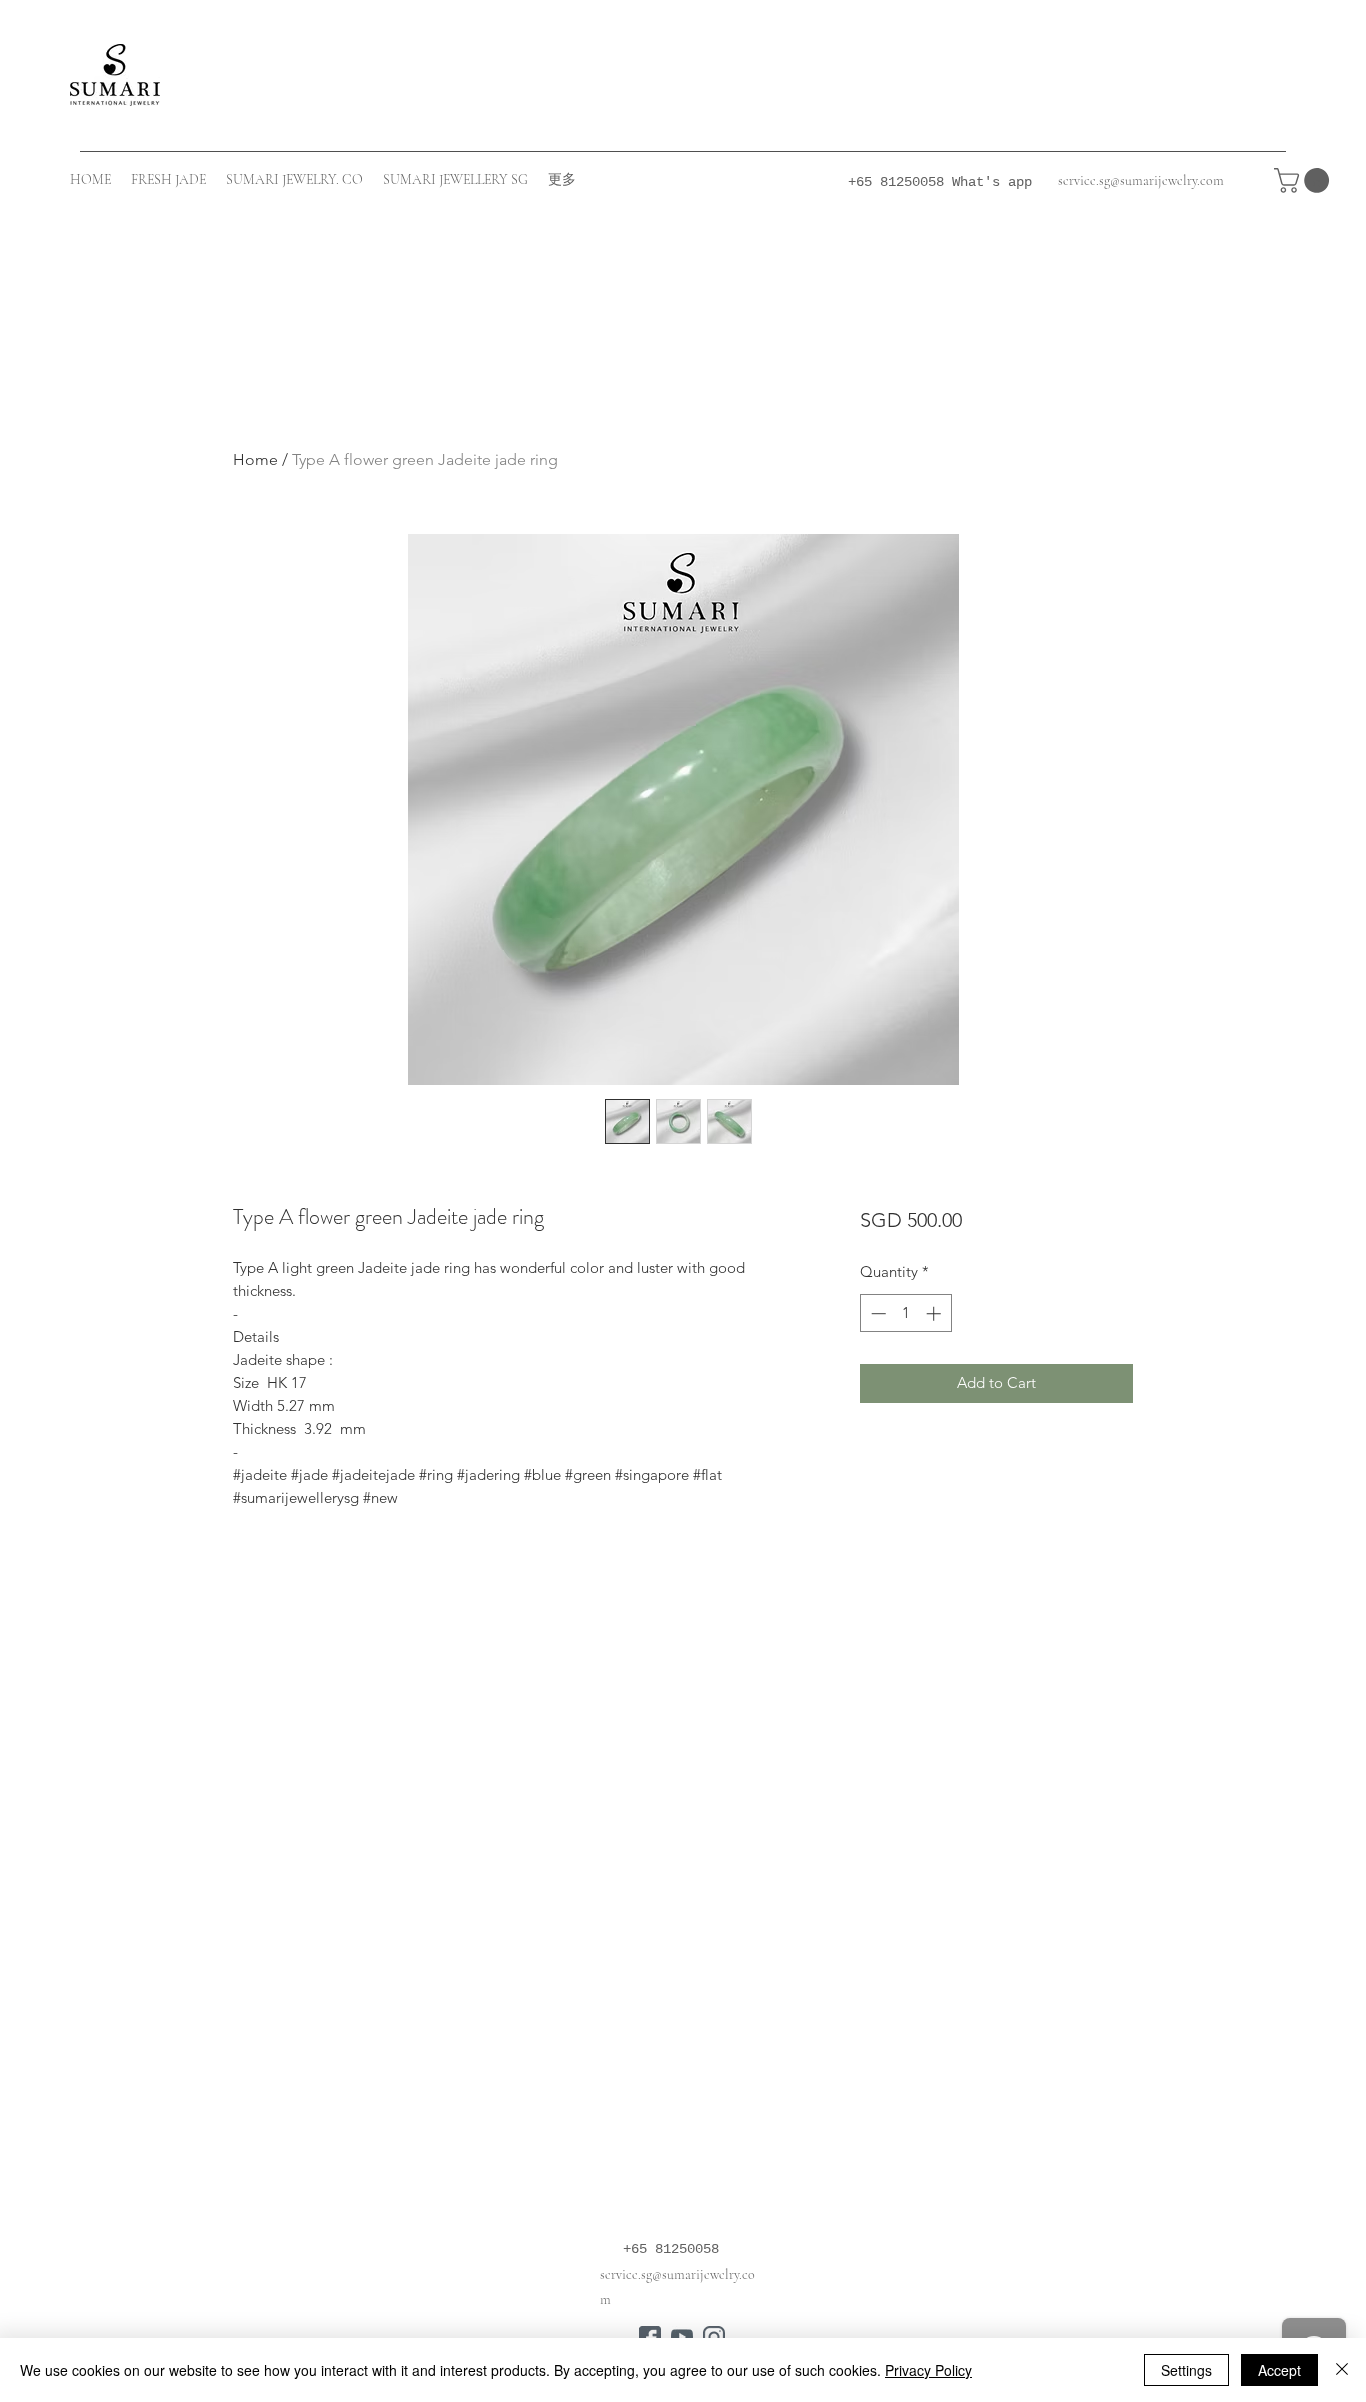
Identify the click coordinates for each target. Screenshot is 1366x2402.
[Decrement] (876, 1313)
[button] (1304, 180)
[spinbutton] (905, 1313)
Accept (1279, 2370)
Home (255, 459)
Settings (1186, 2370)
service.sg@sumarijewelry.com (1141, 180)
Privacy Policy (928, 2370)
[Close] (1342, 2370)
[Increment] (935, 1313)
